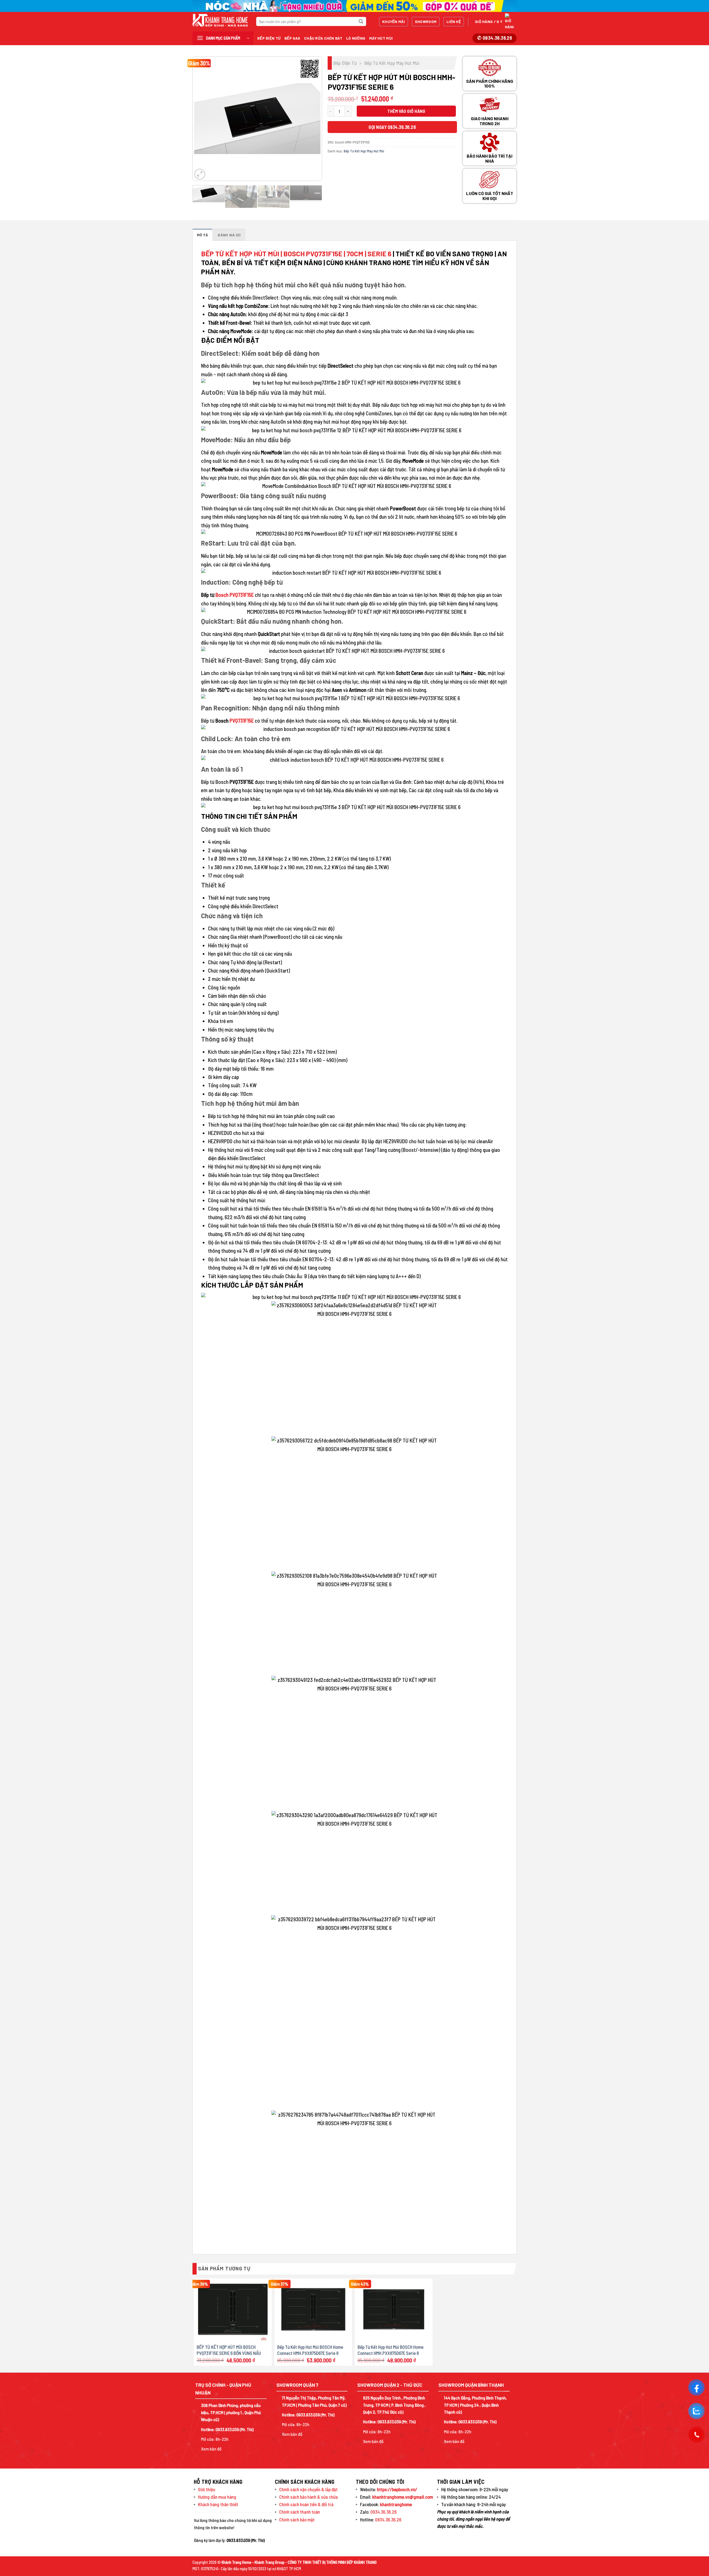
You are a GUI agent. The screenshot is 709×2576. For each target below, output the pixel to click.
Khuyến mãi (394, 21)
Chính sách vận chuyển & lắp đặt (308, 2489)
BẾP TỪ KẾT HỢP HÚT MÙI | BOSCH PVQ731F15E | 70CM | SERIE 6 (296, 254)
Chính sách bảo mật (297, 2519)
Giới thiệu (207, 2489)
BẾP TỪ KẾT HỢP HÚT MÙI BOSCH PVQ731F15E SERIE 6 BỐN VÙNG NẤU (229, 2350)
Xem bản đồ (211, 2449)
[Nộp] (361, 22)
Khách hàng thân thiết (218, 2504)
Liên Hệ (454, 21)
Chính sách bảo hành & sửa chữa (309, 2497)
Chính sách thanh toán (300, 2512)
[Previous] (202, 119)
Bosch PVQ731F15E (234, 595)
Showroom (426, 21)
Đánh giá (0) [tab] (229, 235)
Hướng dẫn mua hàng (217, 2497)
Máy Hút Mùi (381, 38)
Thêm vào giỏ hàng (406, 111)
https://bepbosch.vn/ (397, 2489)
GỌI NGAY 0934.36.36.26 (392, 127)
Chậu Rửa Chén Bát (323, 38)
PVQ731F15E (242, 721)
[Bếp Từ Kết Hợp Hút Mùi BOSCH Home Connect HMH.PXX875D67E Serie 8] (313, 2309)
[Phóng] (200, 174)
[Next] (312, 119)
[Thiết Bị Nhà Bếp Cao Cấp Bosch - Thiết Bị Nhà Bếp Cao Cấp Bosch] (220, 20)
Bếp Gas (292, 38)
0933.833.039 (227, 2429)
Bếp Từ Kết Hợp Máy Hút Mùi (392, 63)
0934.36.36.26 (383, 2512)
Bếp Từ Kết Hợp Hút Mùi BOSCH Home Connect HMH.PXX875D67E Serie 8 (310, 2350)
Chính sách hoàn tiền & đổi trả (306, 2504)
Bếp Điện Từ (269, 38)
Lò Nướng (356, 38)
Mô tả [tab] (202, 235)
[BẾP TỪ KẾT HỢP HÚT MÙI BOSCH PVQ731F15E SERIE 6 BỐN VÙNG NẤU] (233, 2309)
